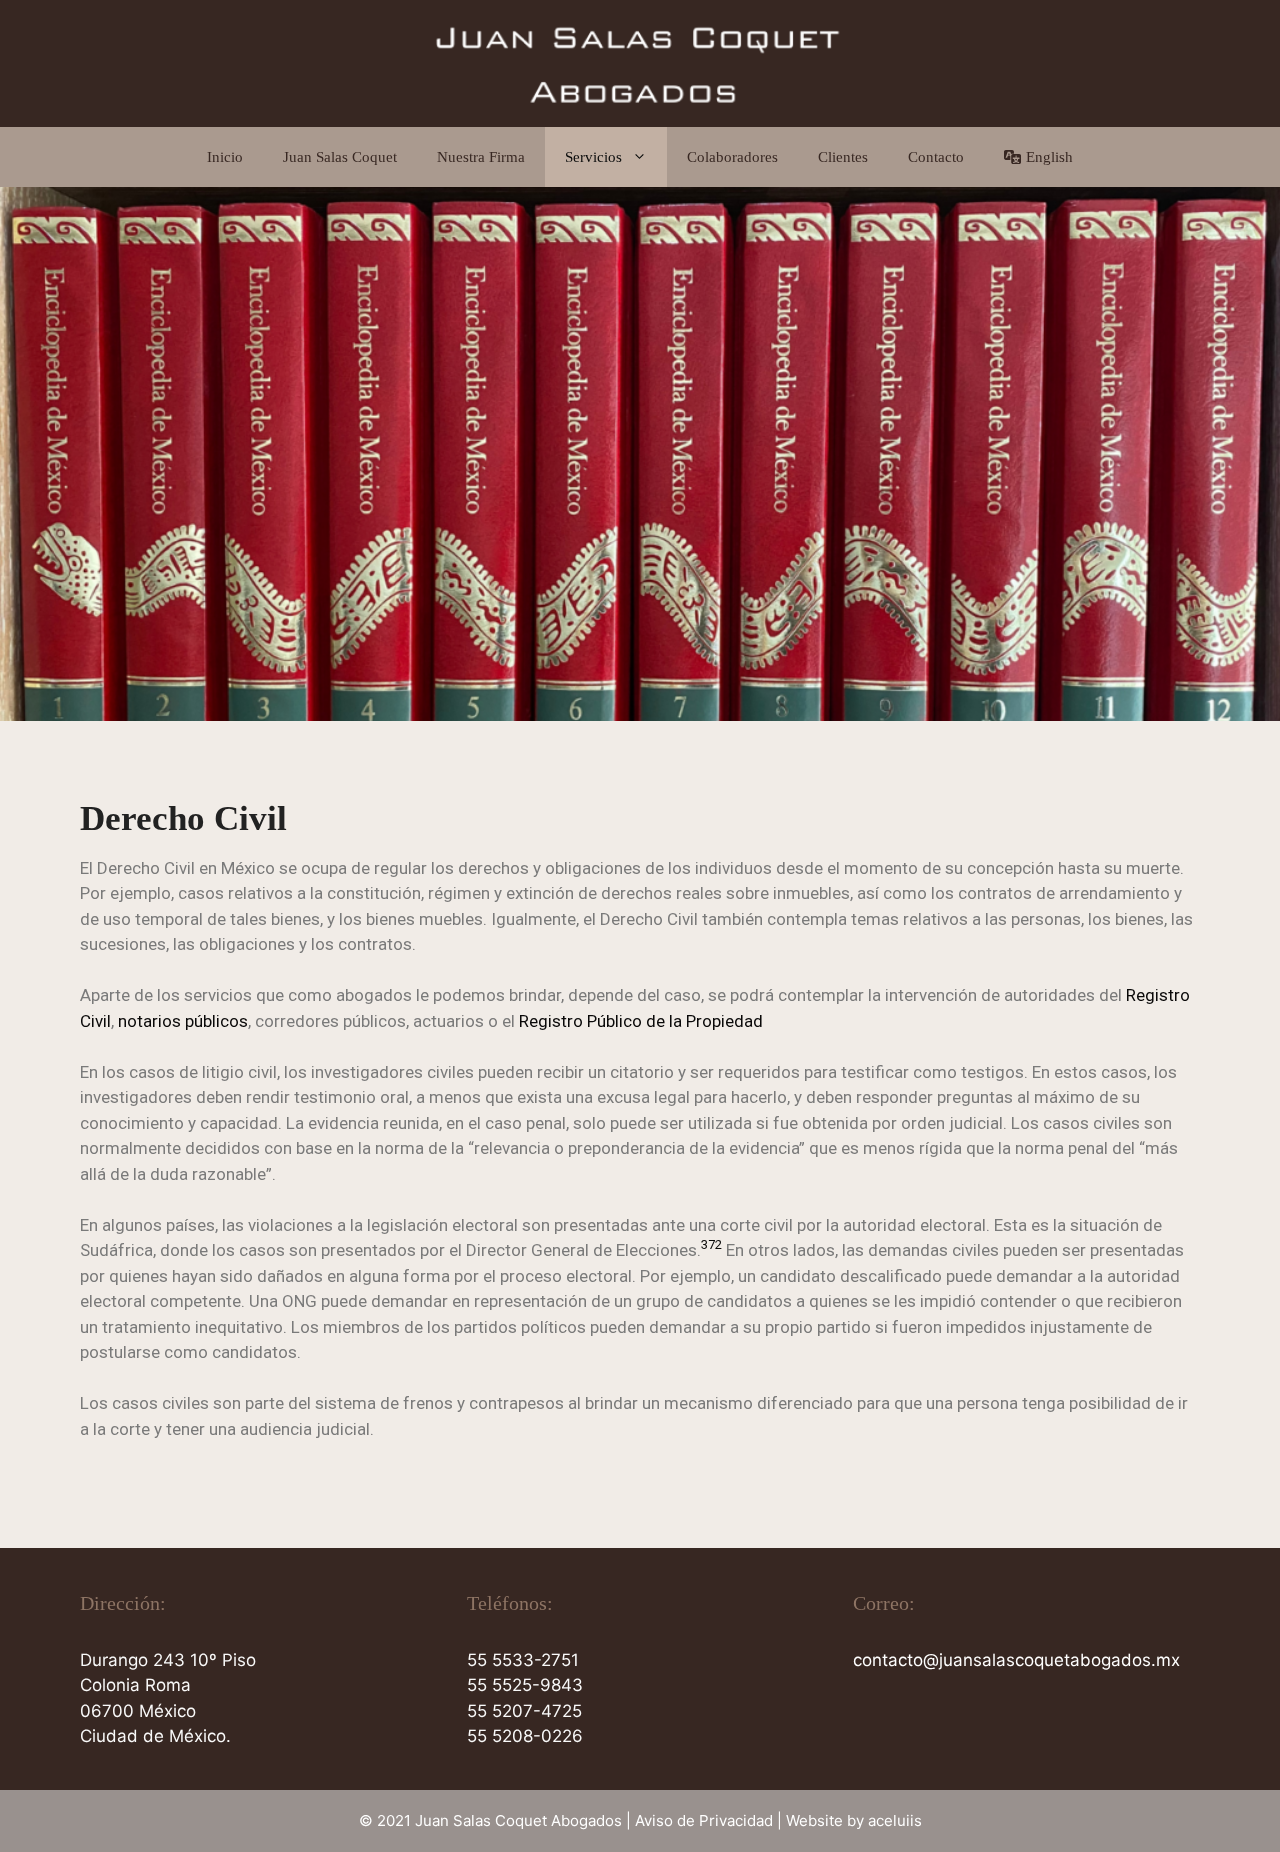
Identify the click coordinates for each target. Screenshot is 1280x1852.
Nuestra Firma (481, 157)
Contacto (936, 157)
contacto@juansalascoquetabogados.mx (1016, 1660)
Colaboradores (732, 157)
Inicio (225, 157)
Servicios (593, 157)
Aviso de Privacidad (704, 1820)
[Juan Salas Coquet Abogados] (640, 62)
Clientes (843, 157)
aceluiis (895, 1820)
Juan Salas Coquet (340, 157)
